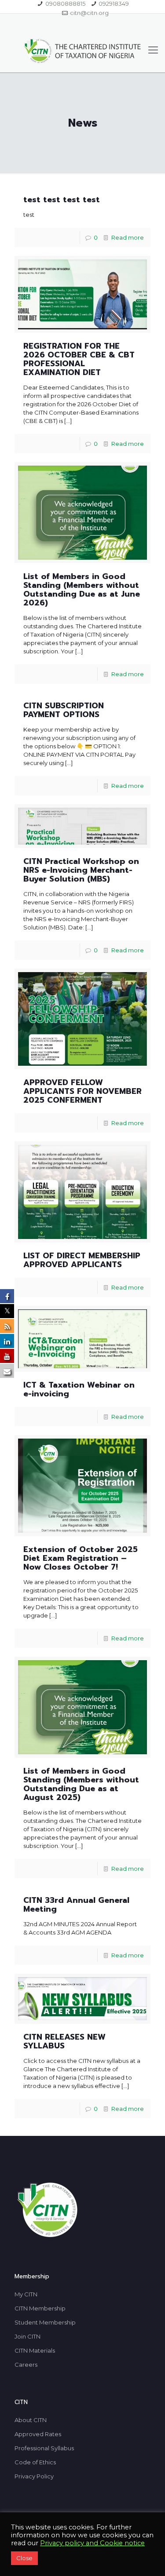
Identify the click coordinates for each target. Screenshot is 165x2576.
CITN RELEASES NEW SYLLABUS (64, 2041)
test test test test (62, 200)
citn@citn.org (89, 13)
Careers (26, 2365)
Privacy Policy (34, 2476)
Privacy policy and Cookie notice (92, 2543)
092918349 (114, 4)
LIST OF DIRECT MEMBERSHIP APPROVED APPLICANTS (82, 1260)
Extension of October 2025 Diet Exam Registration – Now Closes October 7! (81, 1558)
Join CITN (27, 2336)
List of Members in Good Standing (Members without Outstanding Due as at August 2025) (81, 1784)
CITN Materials (35, 2350)
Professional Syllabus (44, 2448)
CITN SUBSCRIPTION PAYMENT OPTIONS (64, 710)
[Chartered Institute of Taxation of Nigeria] (82, 50)
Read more (128, 237)
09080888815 (65, 4)
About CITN (31, 2420)
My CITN (26, 2294)
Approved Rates (38, 2434)
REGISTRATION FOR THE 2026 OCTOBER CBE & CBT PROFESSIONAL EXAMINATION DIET (79, 359)
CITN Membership (40, 2308)
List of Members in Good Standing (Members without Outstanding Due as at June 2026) (82, 590)
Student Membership (45, 2322)
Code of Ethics (35, 2462)
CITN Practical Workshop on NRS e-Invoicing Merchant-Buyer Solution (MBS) (81, 870)
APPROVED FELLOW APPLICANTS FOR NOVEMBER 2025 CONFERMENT (82, 1091)
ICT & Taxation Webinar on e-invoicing (79, 1389)
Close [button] (24, 2558)
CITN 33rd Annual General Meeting (76, 1905)
